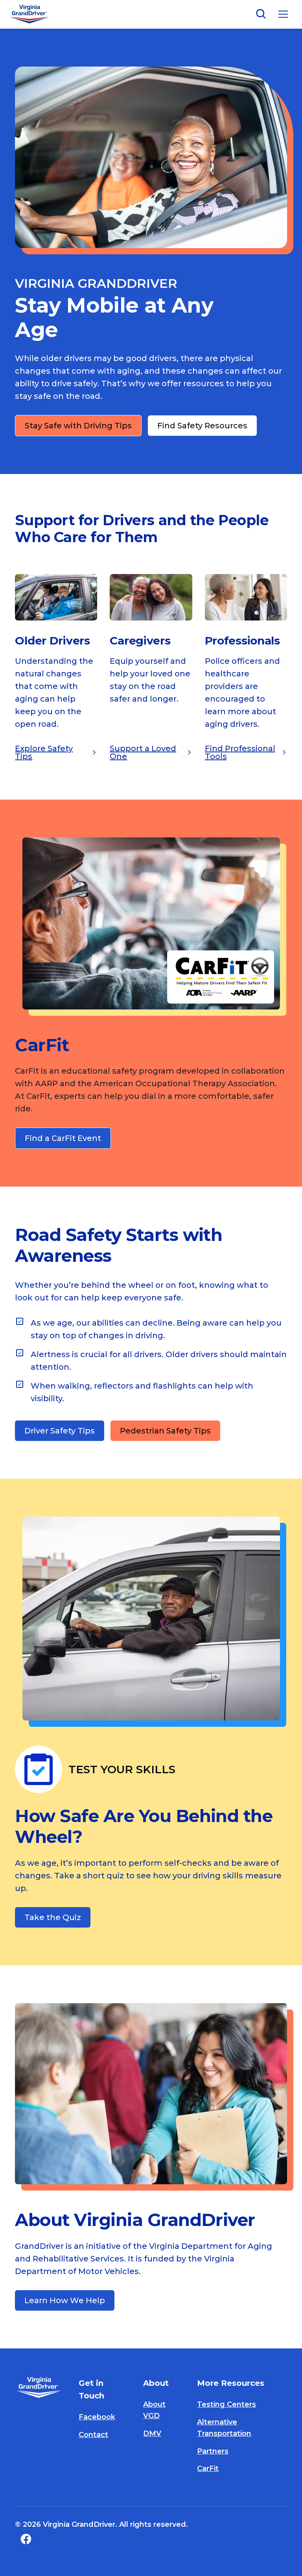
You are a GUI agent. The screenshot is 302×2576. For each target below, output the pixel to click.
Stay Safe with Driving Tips (78, 426)
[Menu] (283, 14)
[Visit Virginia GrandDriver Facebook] (24, 2539)
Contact (93, 2435)
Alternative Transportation (224, 2428)
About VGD (154, 2410)
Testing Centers (226, 2404)
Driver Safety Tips (60, 1431)
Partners (213, 2451)
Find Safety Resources (202, 426)
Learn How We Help (65, 2300)
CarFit (208, 2469)
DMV (152, 2433)
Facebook (97, 2417)
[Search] (261, 14)
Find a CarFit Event (63, 1138)
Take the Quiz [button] (53, 1917)
